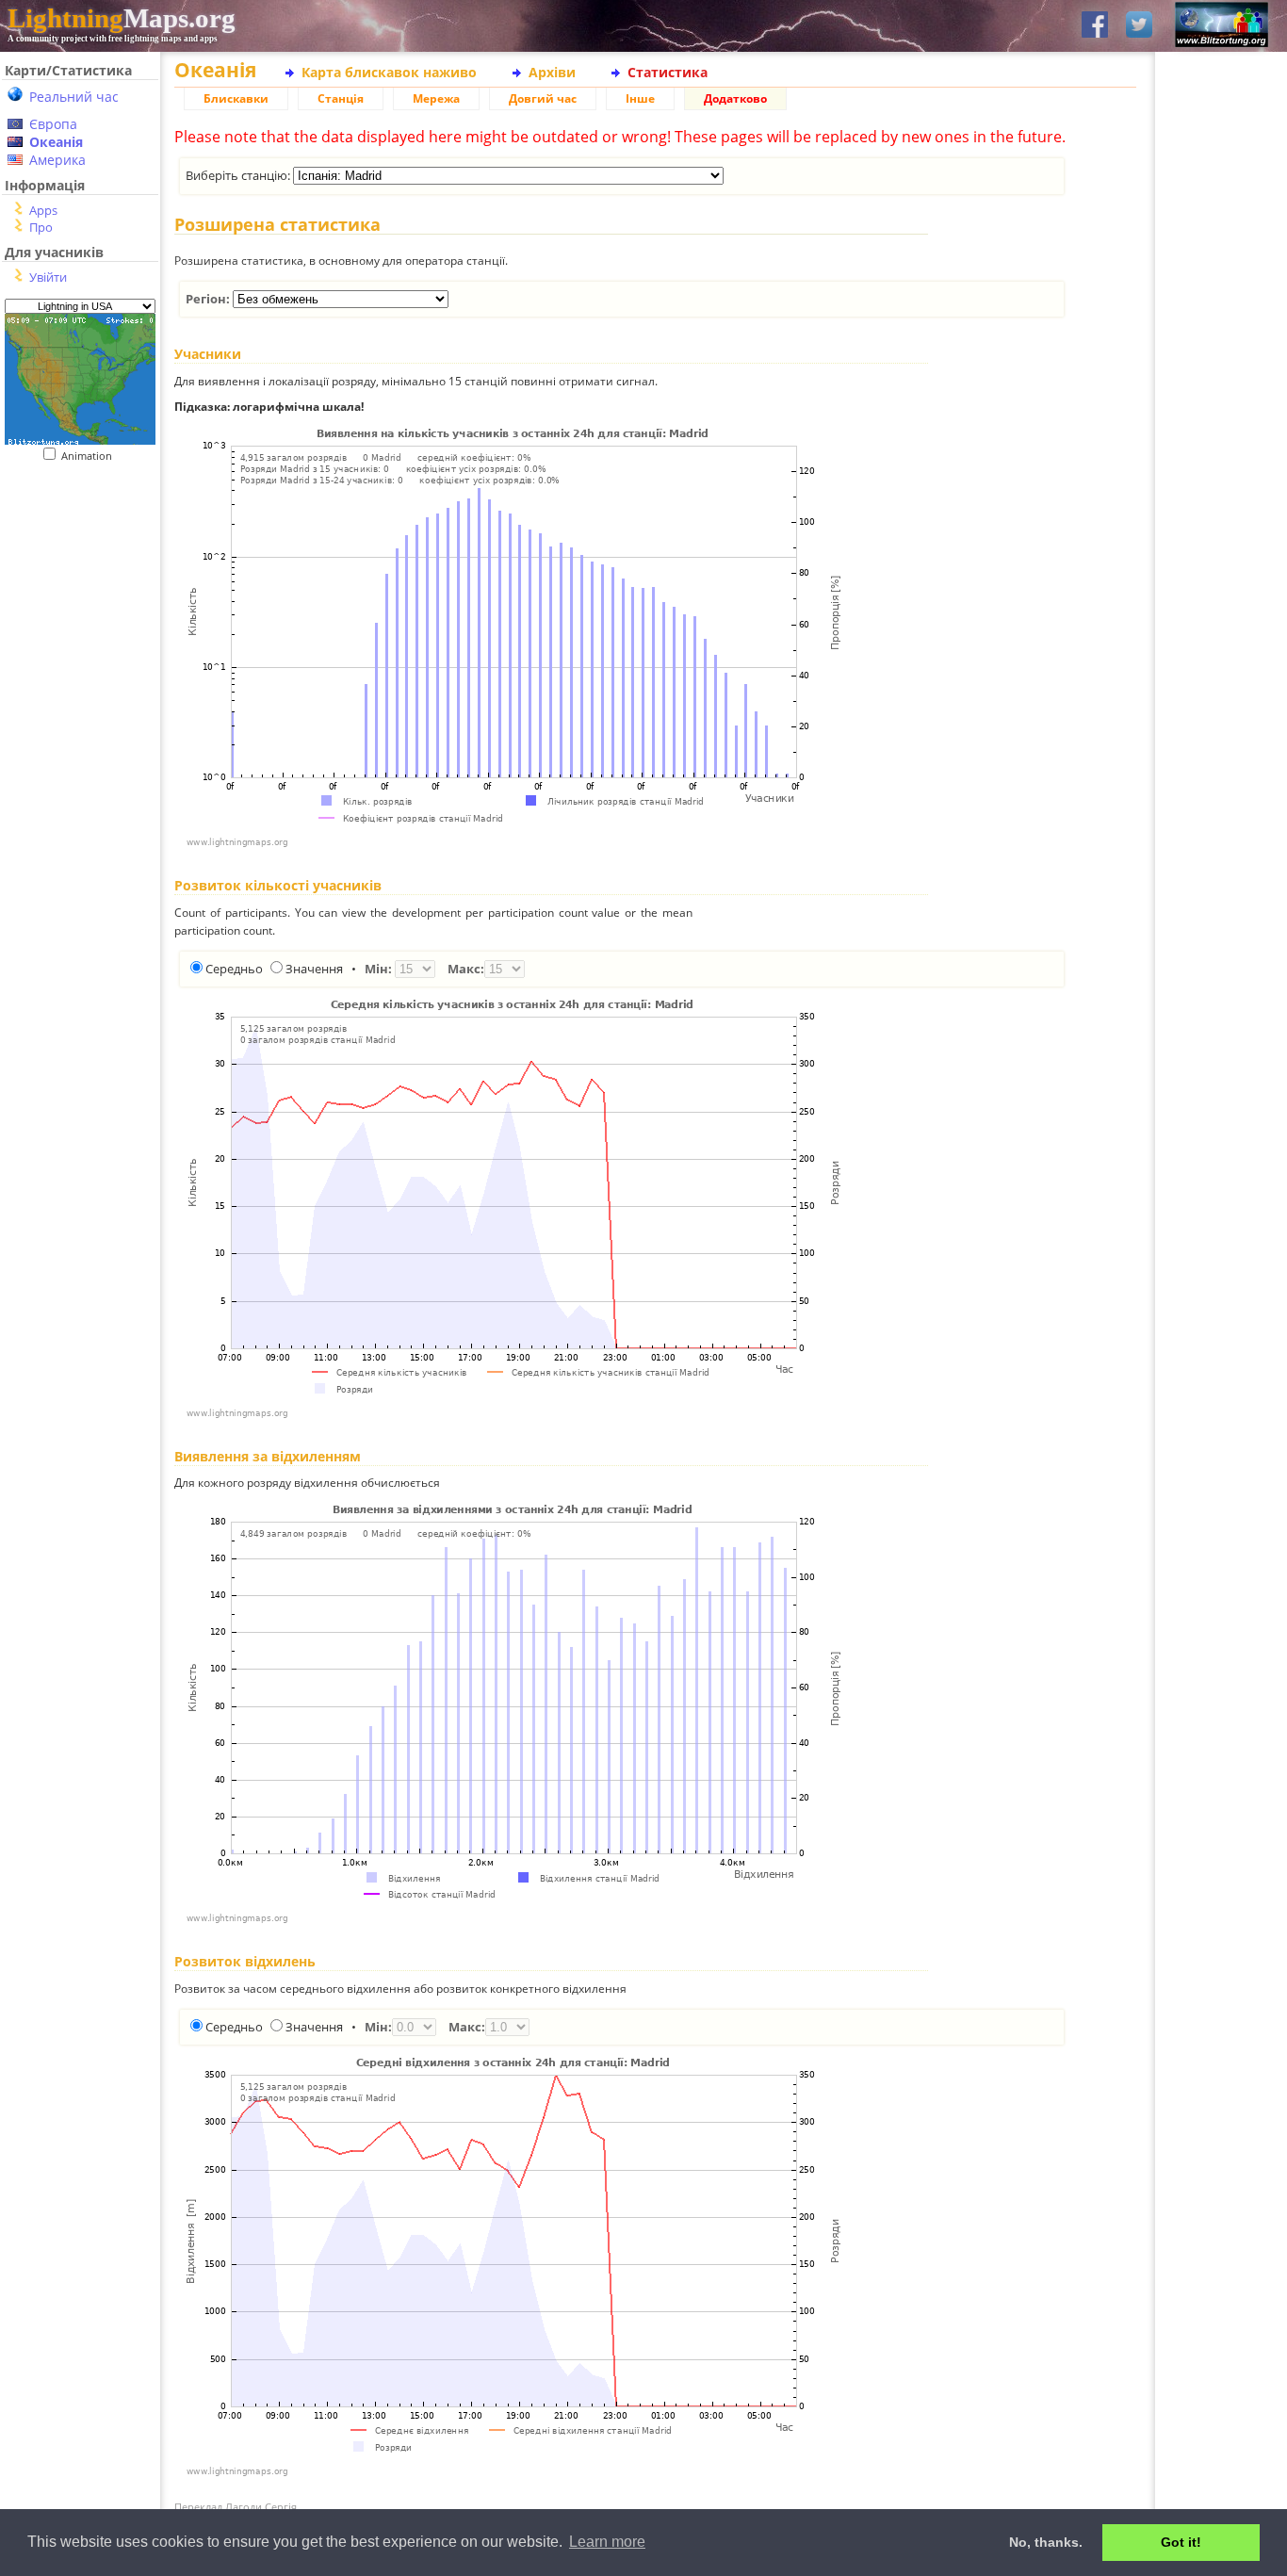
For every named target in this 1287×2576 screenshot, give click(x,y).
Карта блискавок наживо (389, 72)
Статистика (668, 72)
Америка (57, 160)
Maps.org (122, 18)
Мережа (436, 98)
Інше (640, 98)
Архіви (552, 72)
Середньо (234, 969)
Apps (43, 210)
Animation (91, 456)
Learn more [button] (607, 2542)
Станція (341, 98)
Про (41, 227)
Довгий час (543, 98)
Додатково (735, 98)
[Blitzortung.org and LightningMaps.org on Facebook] (1095, 26)
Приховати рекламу (1222, 650)
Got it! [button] (1181, 2542)
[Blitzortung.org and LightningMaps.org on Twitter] (1139, 26)
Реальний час (74, 97)
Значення (314, 969)
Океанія (56, 142)
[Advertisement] (73, 578)
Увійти (48, 277)
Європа (53, 124)
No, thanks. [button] (1046, 2542)
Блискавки (236, 98)
